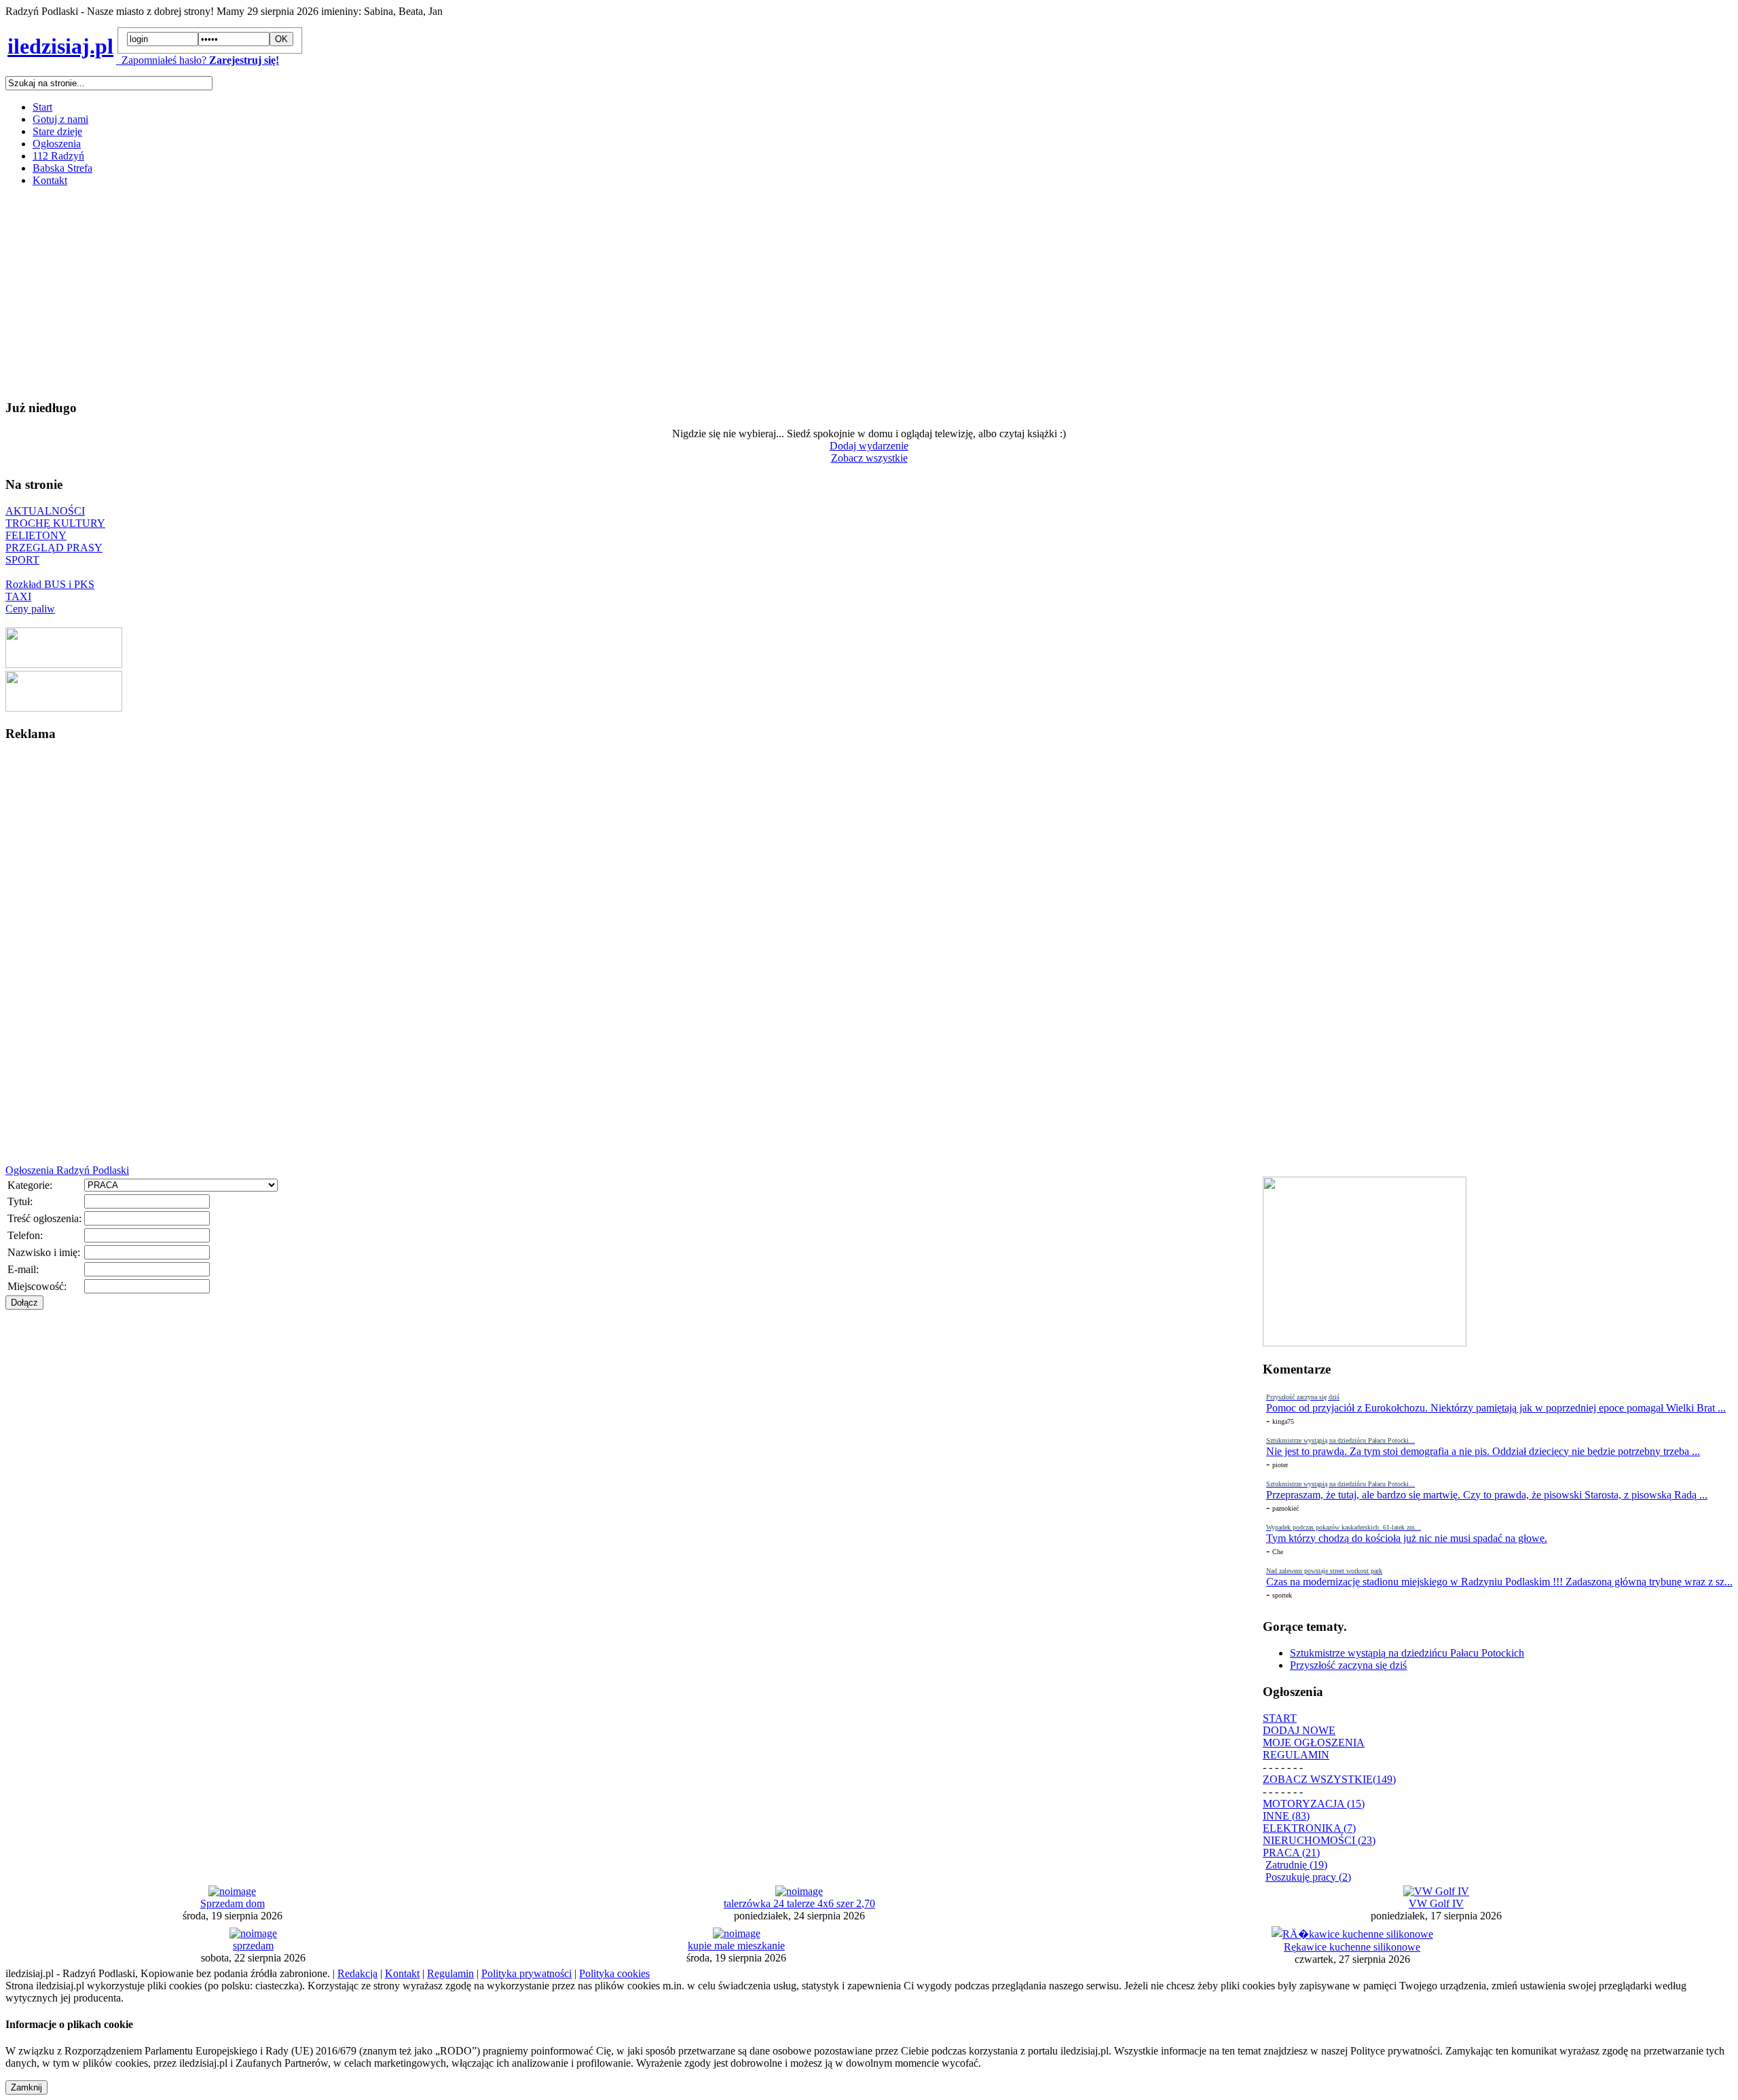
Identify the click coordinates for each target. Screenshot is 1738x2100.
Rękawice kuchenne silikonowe (1352, 1947)
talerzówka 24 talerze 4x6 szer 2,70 (799, 1903)
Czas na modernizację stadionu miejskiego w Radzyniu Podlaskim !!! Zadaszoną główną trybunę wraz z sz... (1499, 1582)
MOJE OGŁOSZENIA (1314, 1743)
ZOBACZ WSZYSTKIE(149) (1329, 1779)
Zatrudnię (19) (1296, 1865)
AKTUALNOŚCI (45, 511)
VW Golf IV (1436, 1903)
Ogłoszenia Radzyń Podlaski (67, 1170)
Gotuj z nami (60, 119)
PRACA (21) (1291, 1853)
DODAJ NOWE (1299, 1730)
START (1280, 1718)
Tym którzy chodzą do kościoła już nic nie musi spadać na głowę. (1407, 1538)
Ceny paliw (30, 609)
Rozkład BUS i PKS (50, 584)
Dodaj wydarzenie (869, 446)
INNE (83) (1286, 1816)
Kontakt (50, 180)
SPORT (22, 560)
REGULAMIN (1296, 1755)
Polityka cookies (614, 1973)
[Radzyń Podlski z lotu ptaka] (64, 664)
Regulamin (450, 1973)
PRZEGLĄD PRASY (54, 548)
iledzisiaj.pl (60, 46)
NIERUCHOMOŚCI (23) (1319, 1840)
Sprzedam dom (233, 1903)
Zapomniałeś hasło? (161, 60)
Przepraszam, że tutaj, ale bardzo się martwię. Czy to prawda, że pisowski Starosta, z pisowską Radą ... (1487, 1495)
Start (42, 107)
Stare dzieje (57, 131)
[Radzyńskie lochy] (64, 708)
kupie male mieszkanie (736, 1946)
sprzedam (253, 1946)
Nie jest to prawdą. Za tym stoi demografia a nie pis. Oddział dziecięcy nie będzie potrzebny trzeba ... (1483, 1451)
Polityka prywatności (526, 1973)
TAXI (18, 596)
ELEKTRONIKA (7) (1309, 1828)
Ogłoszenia (57, 144)
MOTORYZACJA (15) (1314, 1804)
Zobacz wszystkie (869, 458)
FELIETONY (36, 535)
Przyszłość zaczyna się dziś (1348, 1665)
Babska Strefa (62, 168)
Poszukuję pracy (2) (1308, 1877)
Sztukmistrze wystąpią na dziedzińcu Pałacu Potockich (1407, 1653)
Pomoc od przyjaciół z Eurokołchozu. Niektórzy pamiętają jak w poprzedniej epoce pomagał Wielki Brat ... (1496, 1408)
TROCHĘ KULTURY (55, 523)
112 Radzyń (58, 156)
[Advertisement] (413, 293)
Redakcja (357, 1973)
